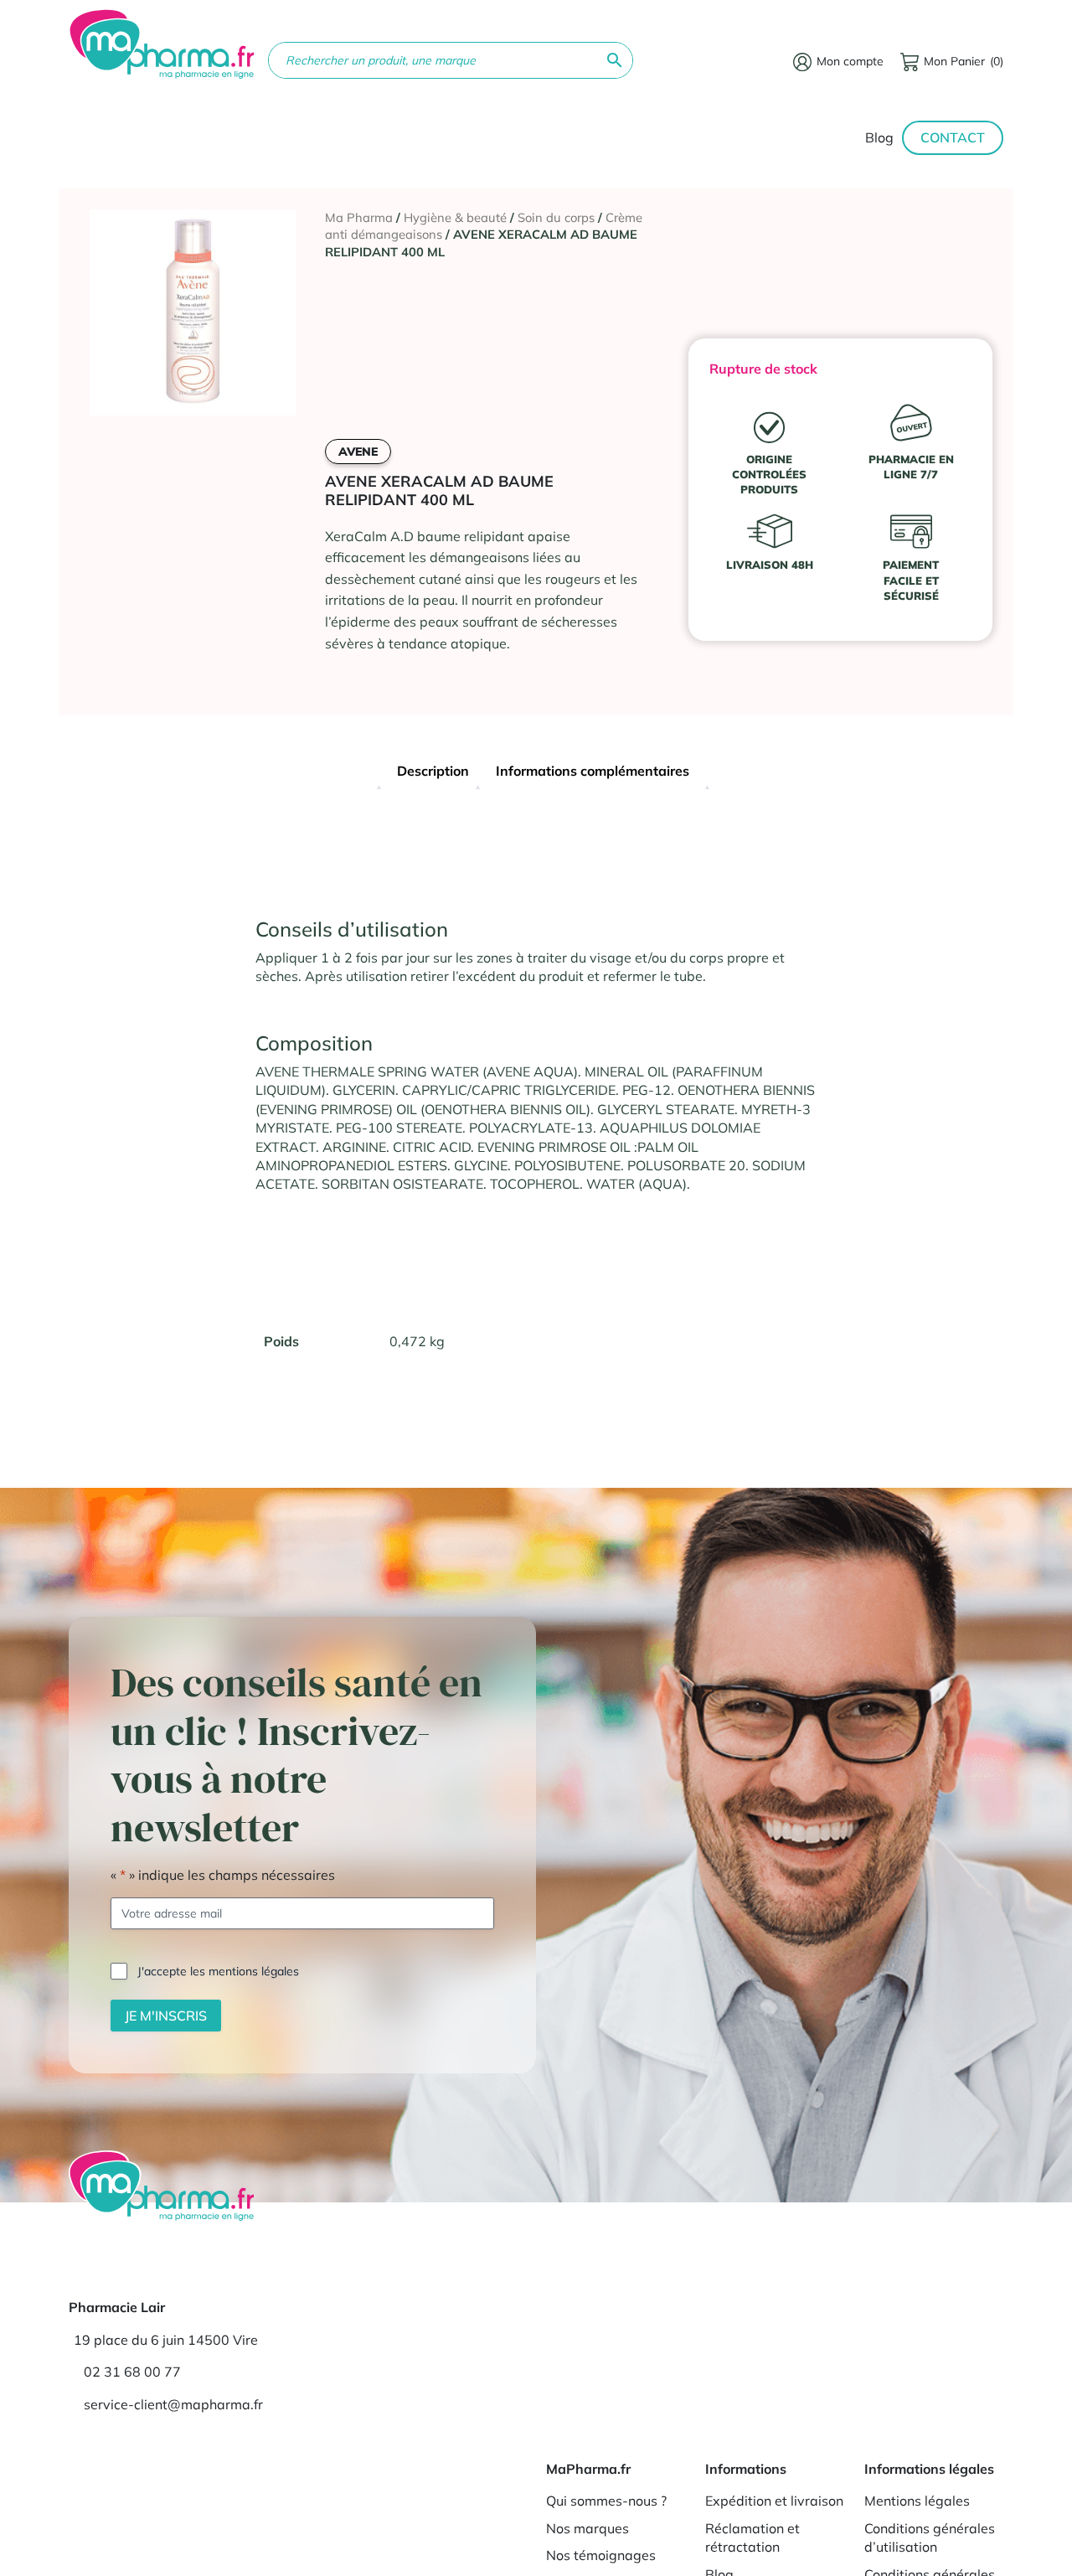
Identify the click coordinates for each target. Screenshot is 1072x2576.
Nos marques (588, 2528)
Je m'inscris (166, 2016)
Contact (953, 137)
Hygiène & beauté (455, 217)
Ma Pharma (359, 217)
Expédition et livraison (774, 2501)
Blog (879, 137)
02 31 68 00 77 (132, 2372)
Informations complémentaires (593, 771)
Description (433, 771)
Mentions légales (917, 2501)
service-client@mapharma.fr (173, 2404)
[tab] (433, 773)
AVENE (358, 452)
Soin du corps (556, 217)
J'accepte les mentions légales (218, 1971)
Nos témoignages (601, 2555)
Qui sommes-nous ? (606, 2501)
